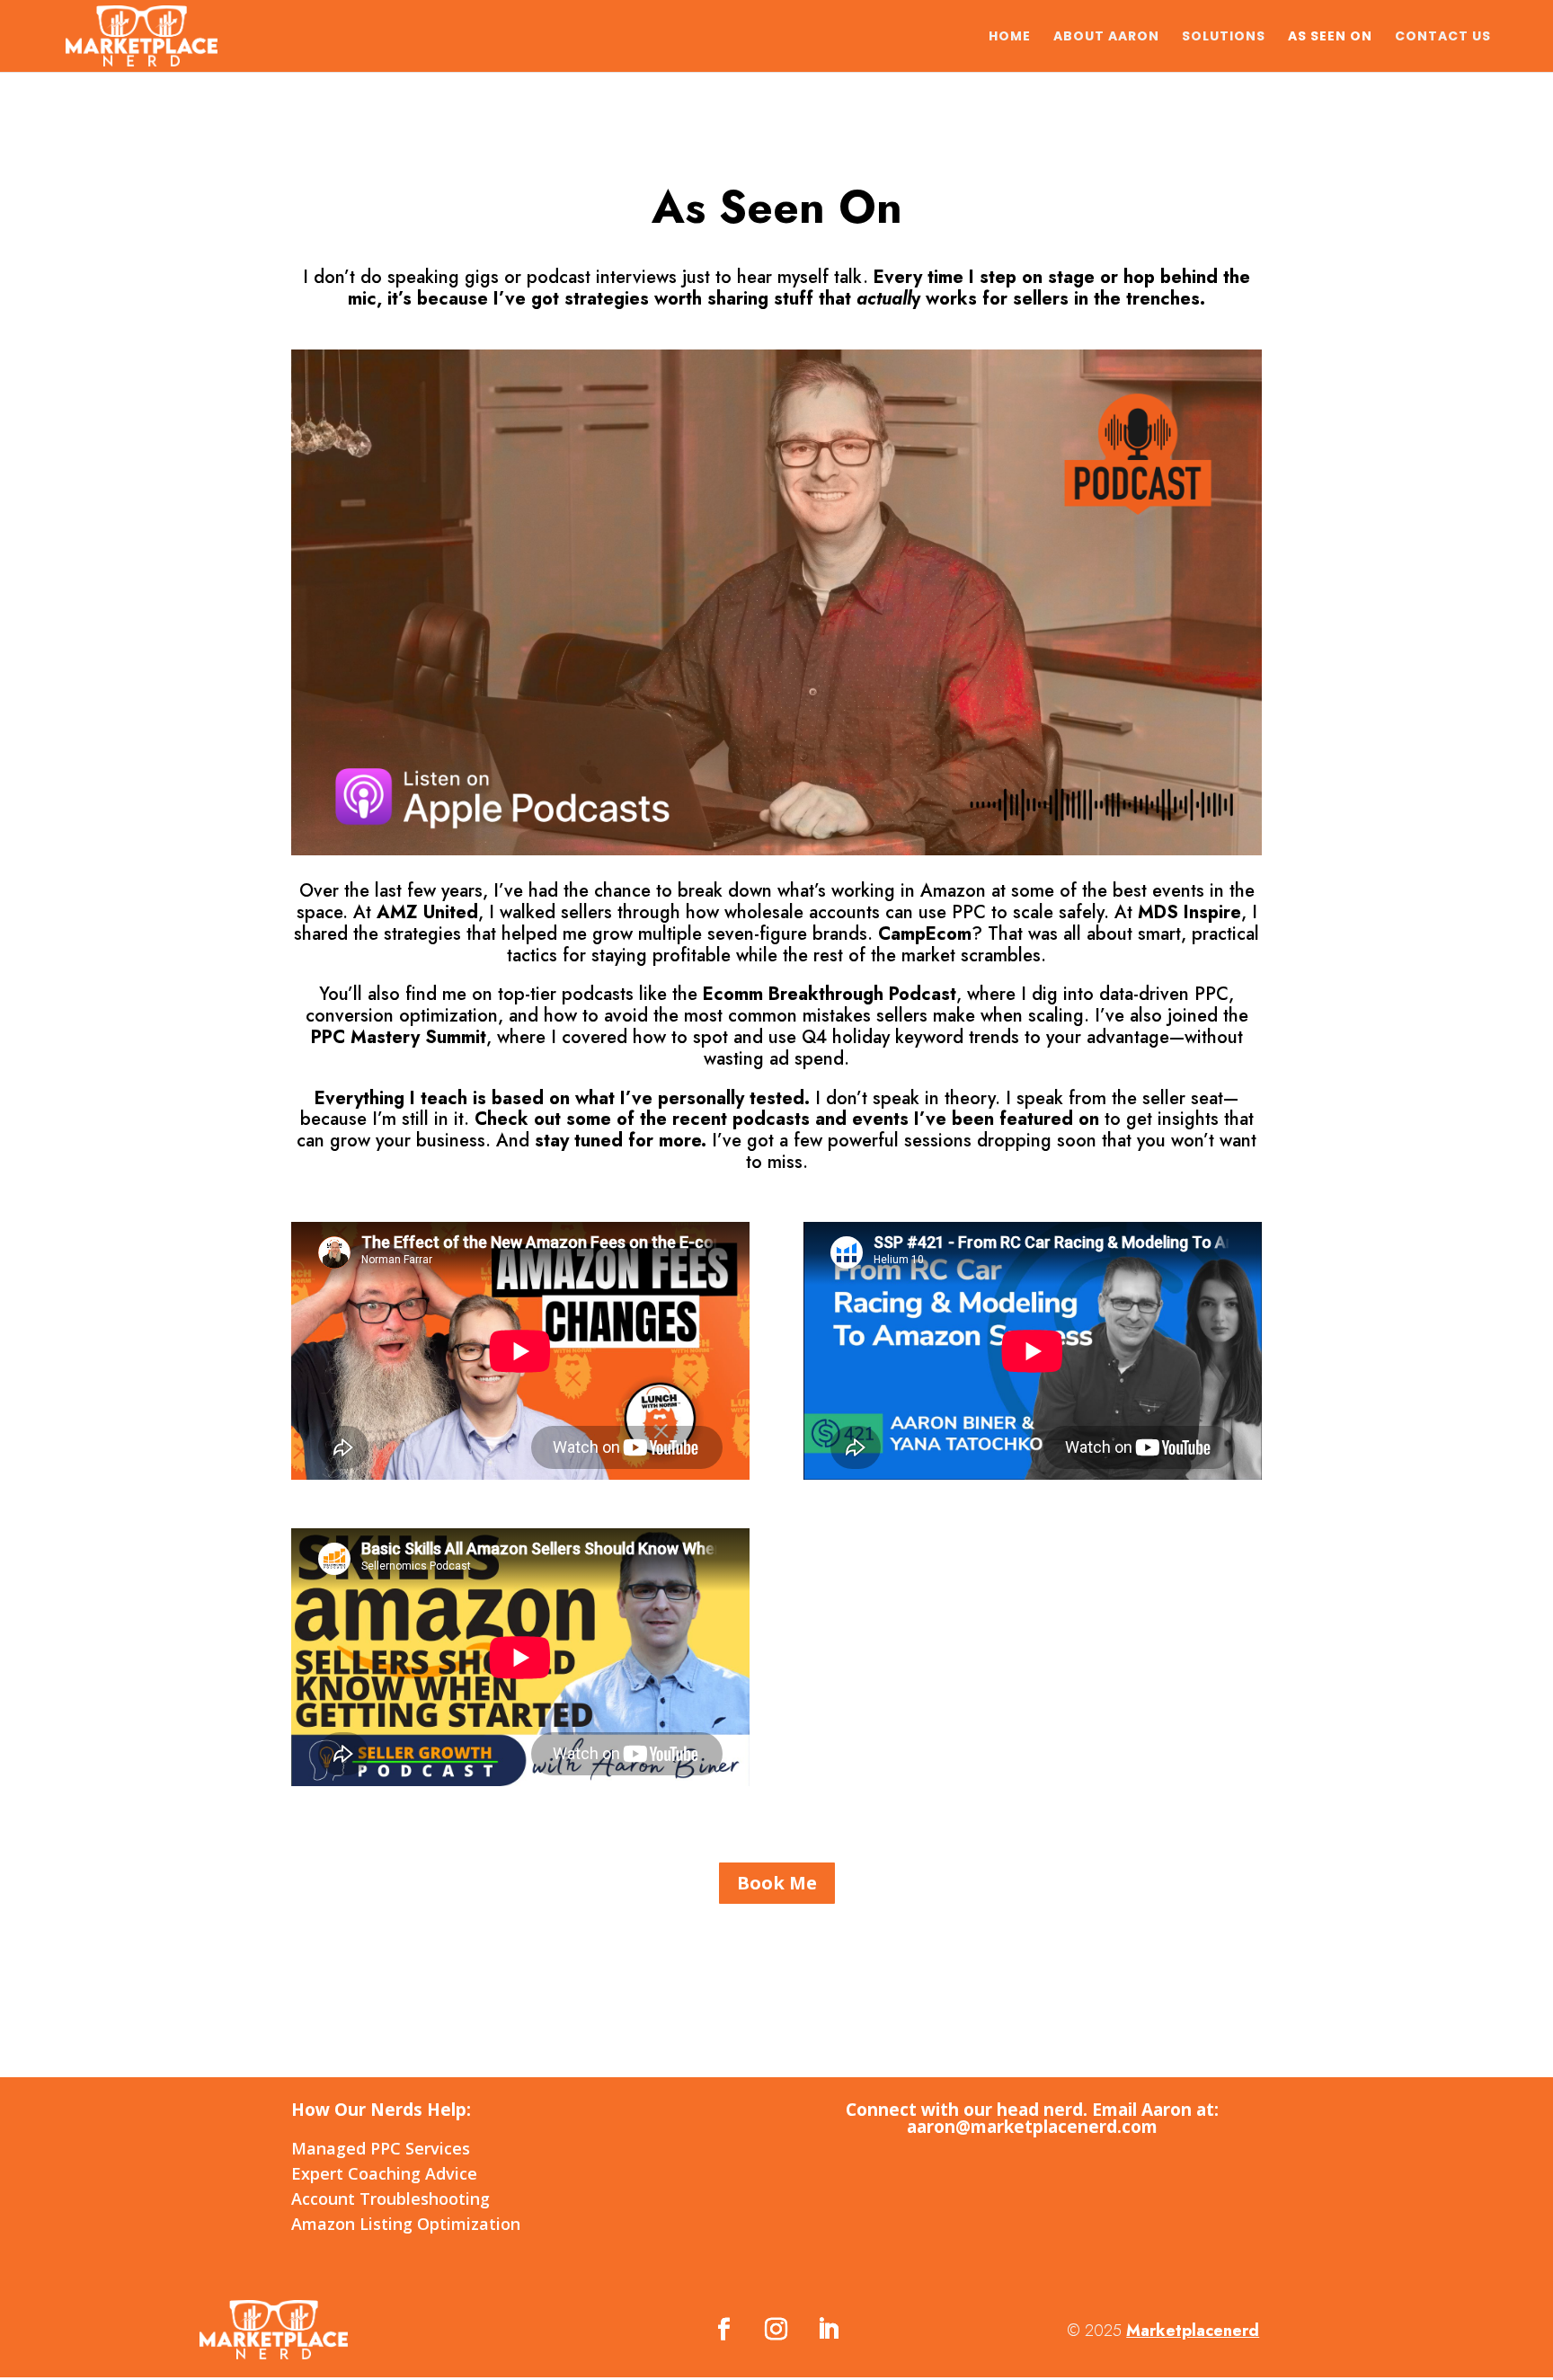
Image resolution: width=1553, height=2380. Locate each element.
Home (1010, 37)
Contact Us (1443, 37)
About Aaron (1106, 37)
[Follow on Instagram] (776, 2330)
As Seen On (1330, 37)
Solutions (1224, 37)
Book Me (777, 1883)
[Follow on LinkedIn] (829, 2330)
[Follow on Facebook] (724, 2330)
